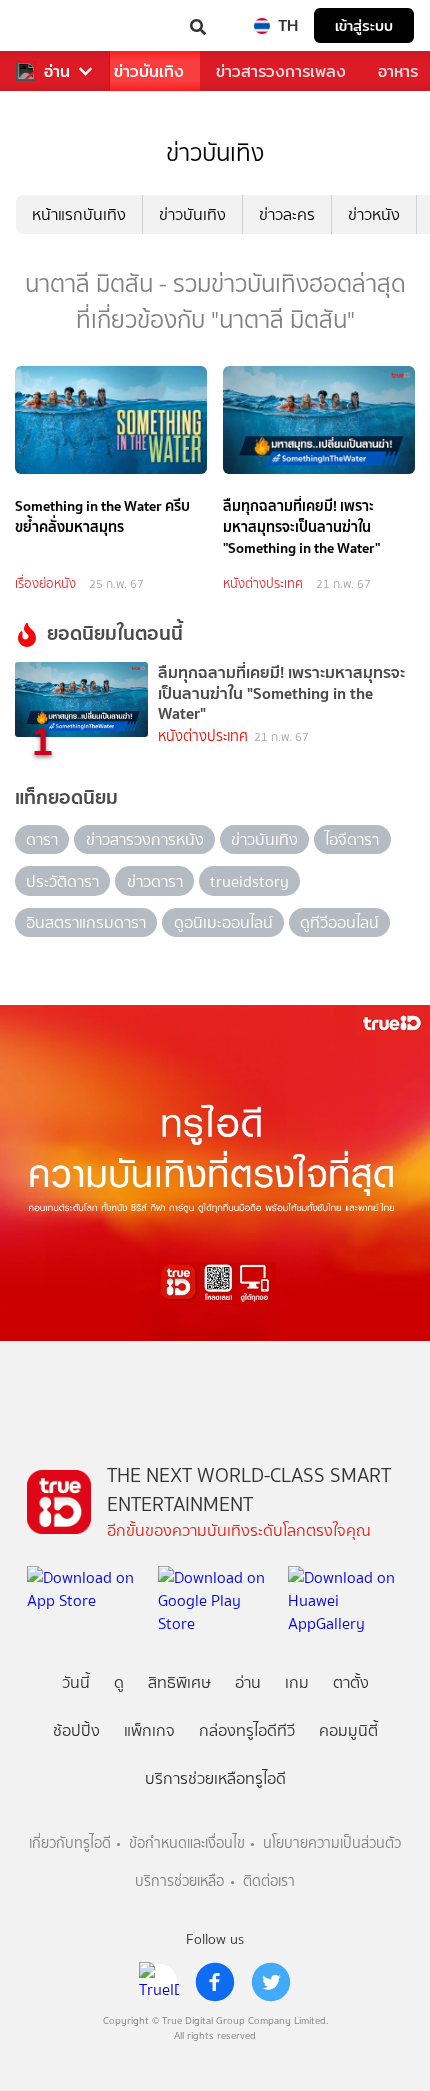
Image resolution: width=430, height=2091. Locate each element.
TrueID (56, 25)
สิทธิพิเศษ (179, 1682)
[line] (159, 1982)
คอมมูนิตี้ (348, 1730)
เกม (297, 1682)
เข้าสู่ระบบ (364, 25)
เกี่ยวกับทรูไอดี (70, 1843)
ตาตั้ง (351, 1682)
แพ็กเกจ (149, 1730)
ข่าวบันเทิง (149, 71)
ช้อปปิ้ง (76, 1730)
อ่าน (57, 71)
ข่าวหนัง (374, 214)
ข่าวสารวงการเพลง (281, 71)
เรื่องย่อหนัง (45, 583)
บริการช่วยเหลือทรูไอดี (215, 1778)
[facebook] (215, 1982)
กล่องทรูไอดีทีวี (247, 1730)
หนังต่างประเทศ (263, 583)
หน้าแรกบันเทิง (79, 214)
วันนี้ (76, 1682)
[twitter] (271, 1982)
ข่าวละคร (287, 214)
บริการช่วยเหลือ (179, 1881)
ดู (119, 1682)
